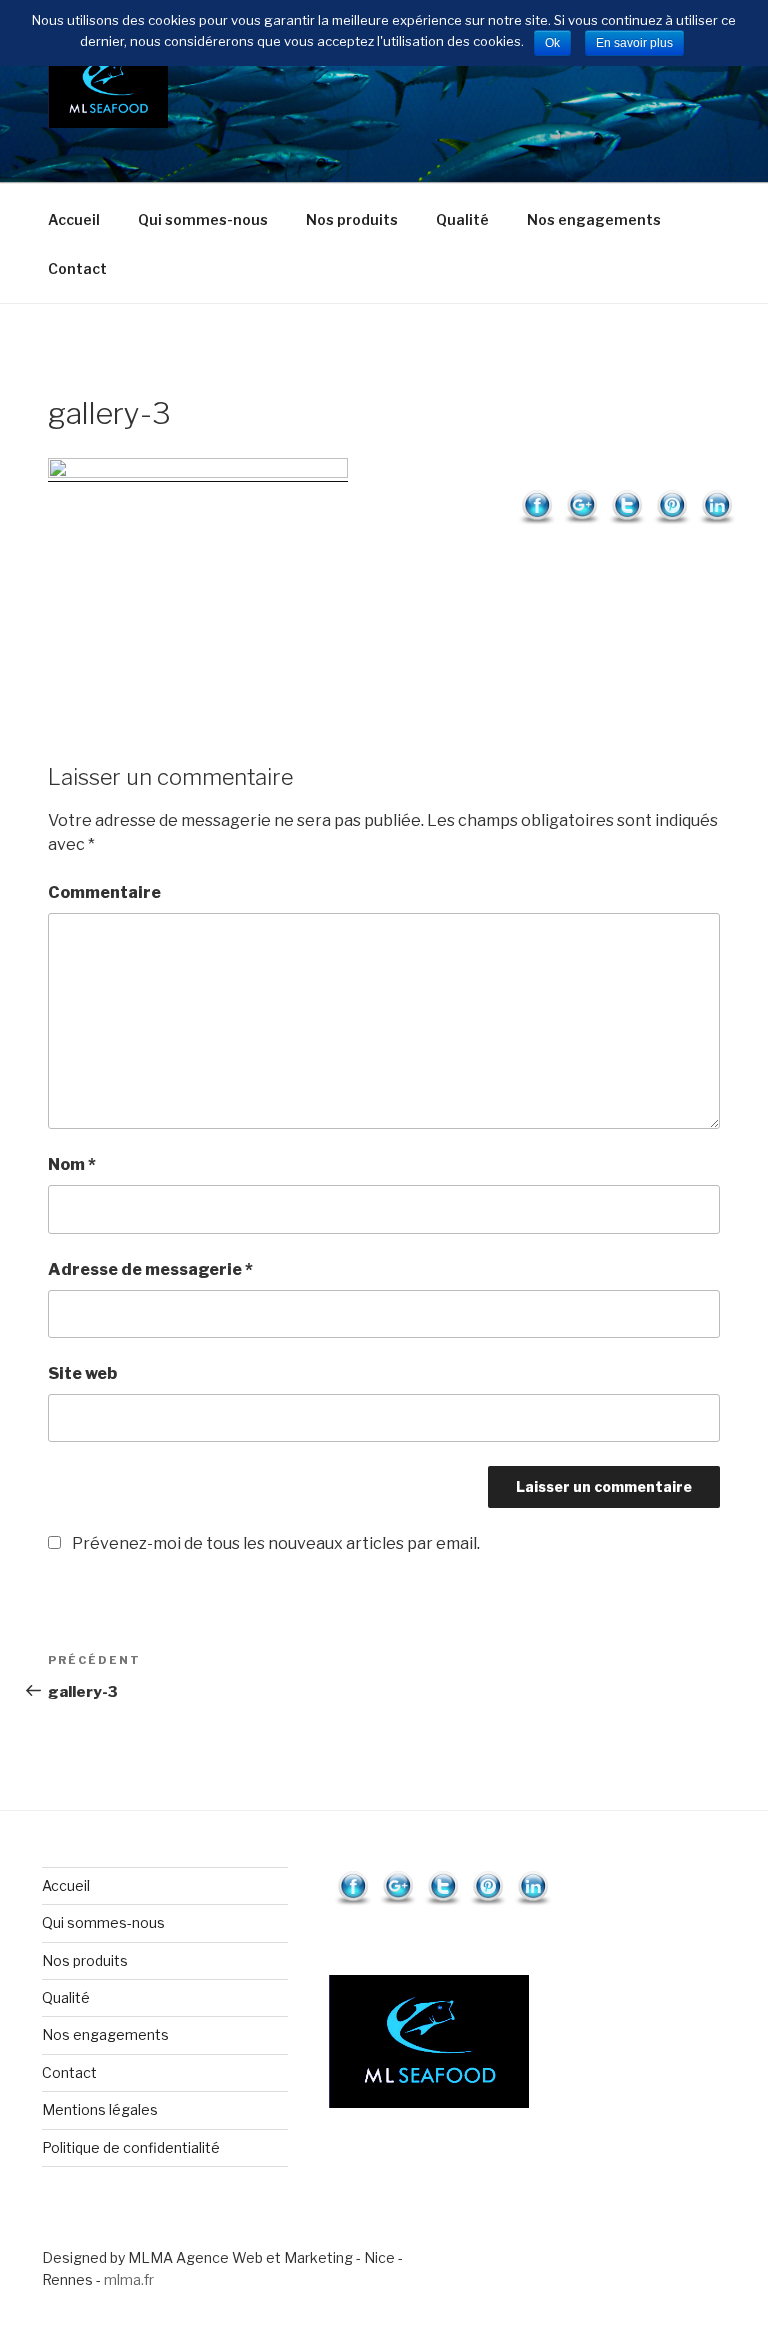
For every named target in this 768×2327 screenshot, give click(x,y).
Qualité (462, 219)
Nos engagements (594, 219)
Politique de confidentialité (131, 2147)
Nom (72, 1164)
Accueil (74, 219)
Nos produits (352, 219)
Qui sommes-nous (203, 219)
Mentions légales (100, 2109)
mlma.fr (129, 2279)
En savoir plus (634, 43)
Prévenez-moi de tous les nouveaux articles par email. (276, 1543)
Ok (552, 43)
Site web (82, 1373)
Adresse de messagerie (150, 1269)
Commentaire (104, 892)
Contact (77, 268)
